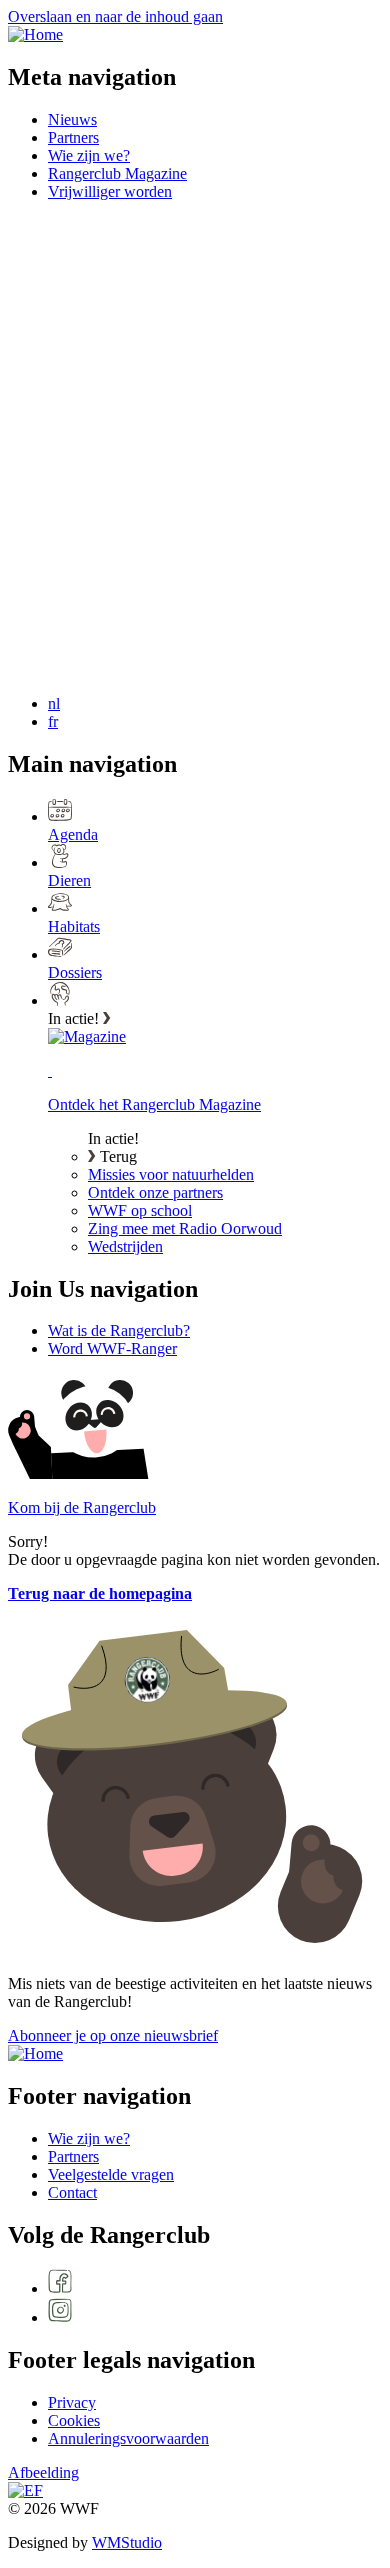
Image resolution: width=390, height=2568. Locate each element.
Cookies (74, 2420)
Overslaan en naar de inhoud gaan (115, 16)
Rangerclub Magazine (117, 173)
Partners (73, 137)
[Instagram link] (215, 2312)
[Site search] (158, 361)
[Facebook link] (215, 2283)
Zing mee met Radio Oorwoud (185, 1228)
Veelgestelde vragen (111, 2174)
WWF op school (140, 1210)
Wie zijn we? (89, 155)
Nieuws (72, 119)
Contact (72, 2192)
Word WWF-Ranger (112, 1348)
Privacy (72, 2402)
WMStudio (127, 2542)
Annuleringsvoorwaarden (128, 2438)
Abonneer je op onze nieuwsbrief (113, 2035)
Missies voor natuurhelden (171, 1174)
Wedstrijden (125, 1246)
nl (54, 703)
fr (53, 721)
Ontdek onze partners (155, 1192)
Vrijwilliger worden (110, 191)
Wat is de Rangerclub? (119, 1330)
